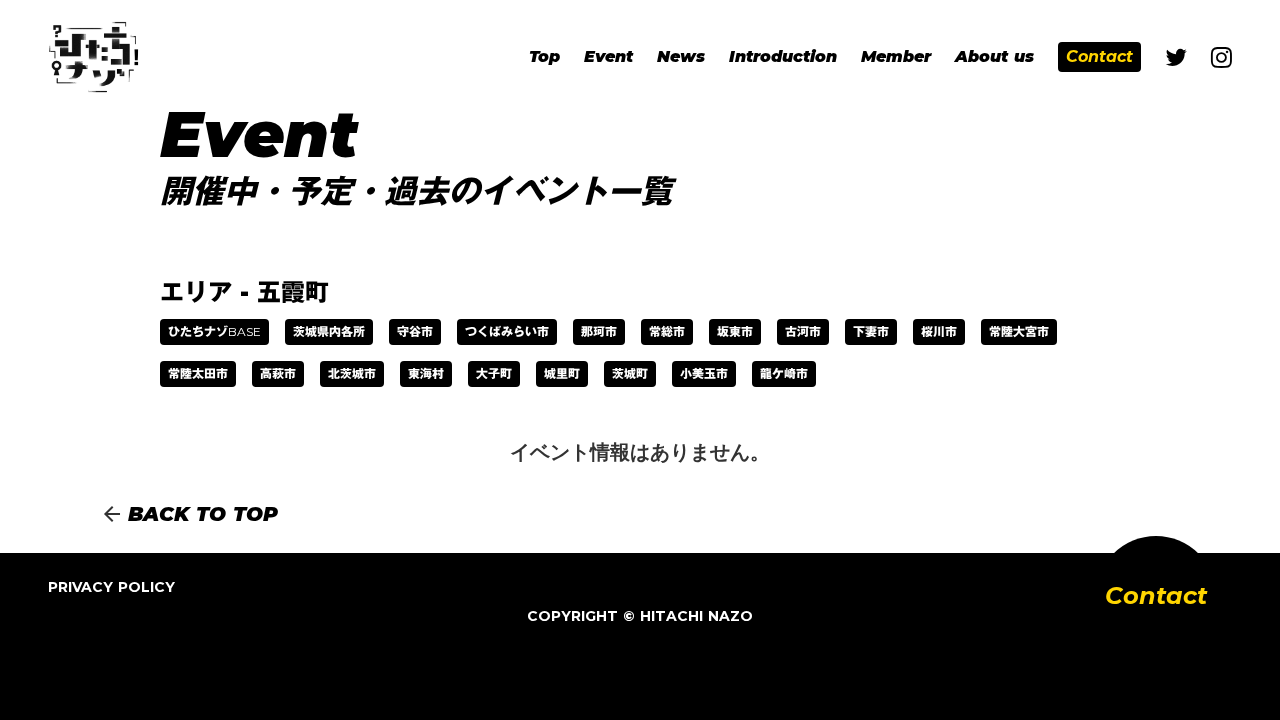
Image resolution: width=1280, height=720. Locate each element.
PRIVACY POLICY (111, 587)
